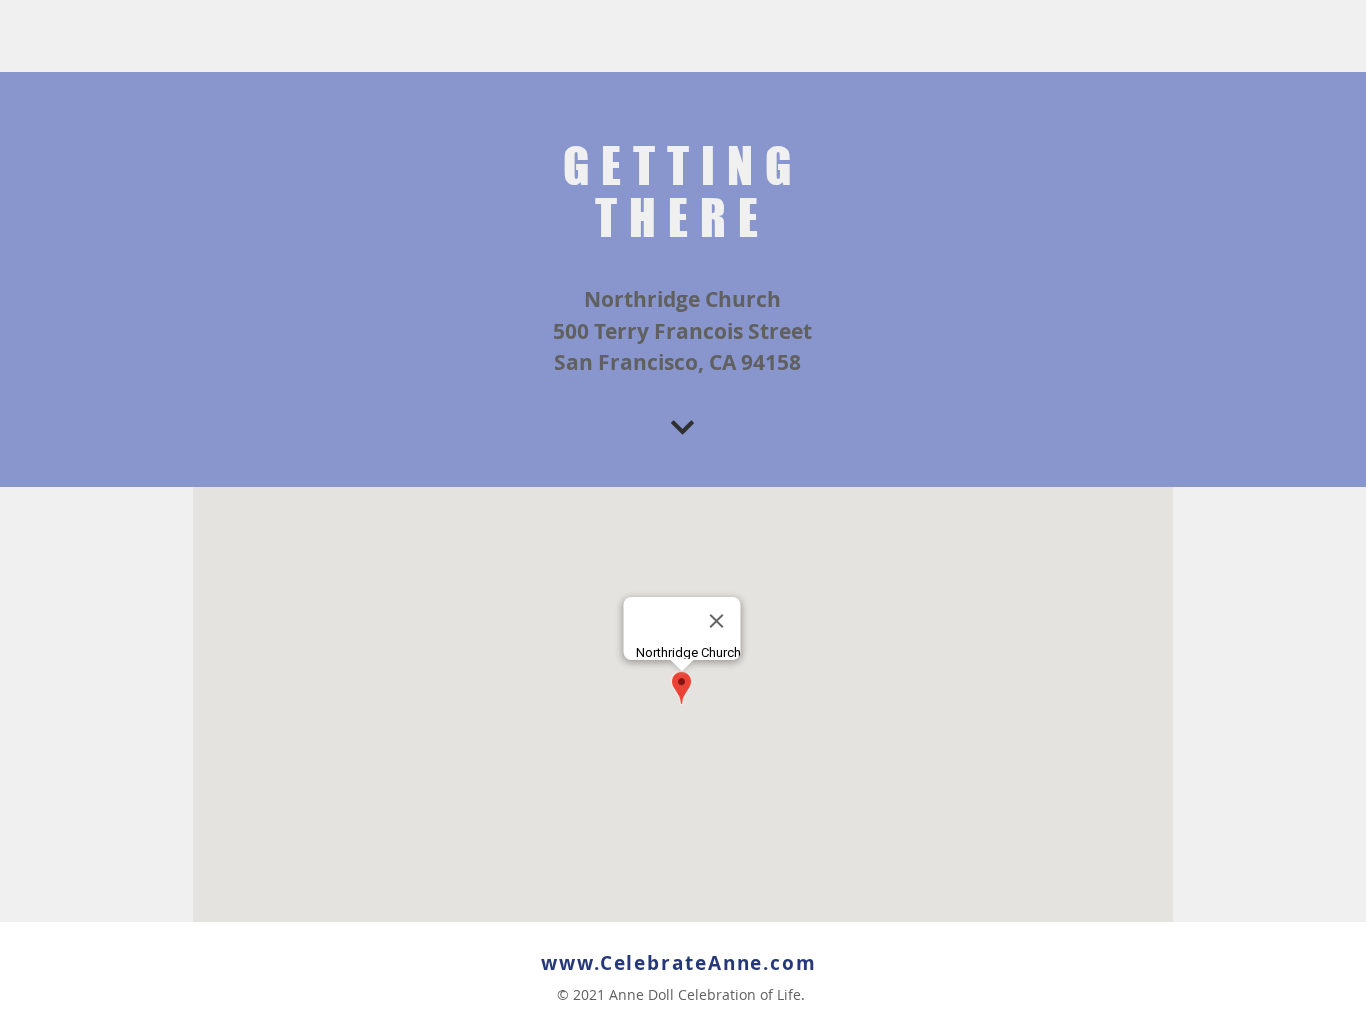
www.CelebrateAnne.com (679, 963)
